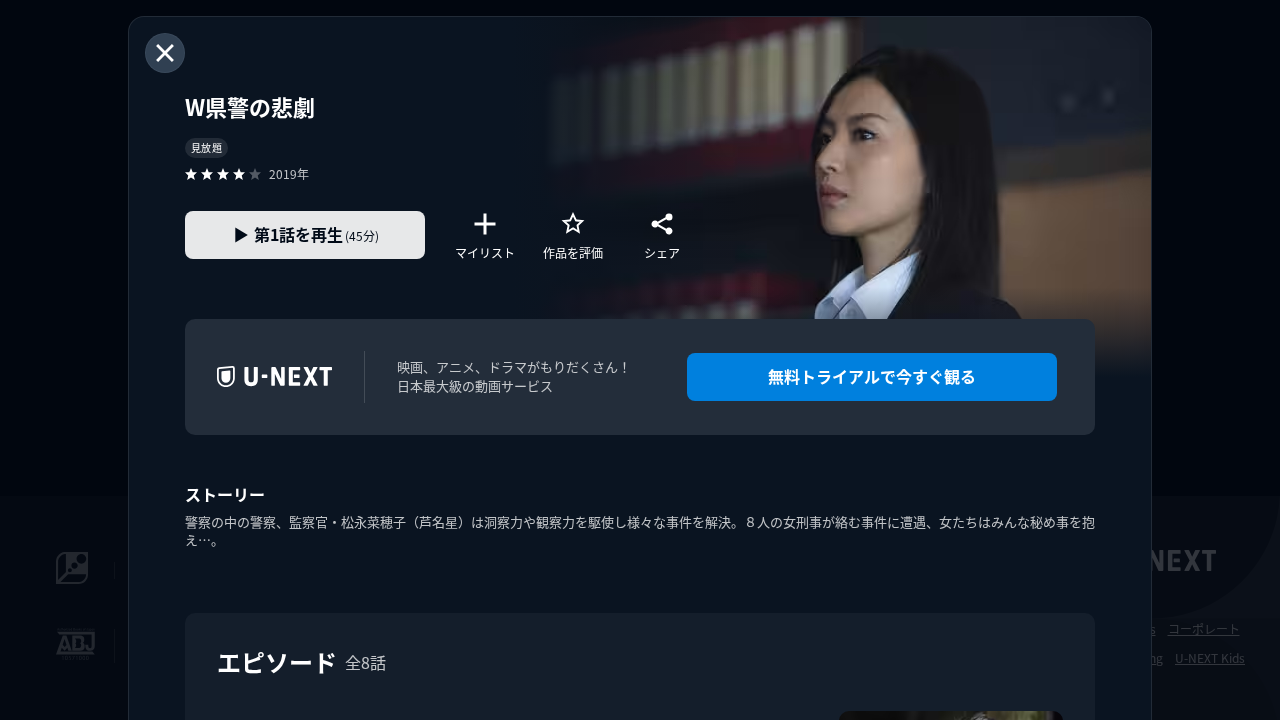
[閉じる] (165, 53)
